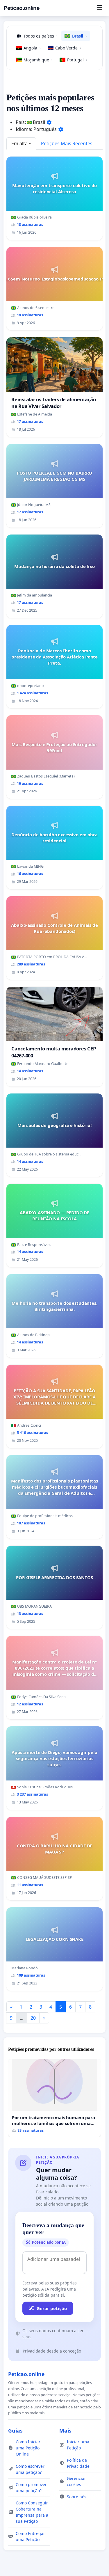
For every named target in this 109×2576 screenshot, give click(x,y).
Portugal (77, 60)
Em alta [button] (19, 143)
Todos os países (41, 36)
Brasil (79, 36)
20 (33, 2018)
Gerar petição (52, 2308)
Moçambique (38, 60)
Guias (15, 2431)
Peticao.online (22, 8)
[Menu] (100, 8)
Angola (32, 48)
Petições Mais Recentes (67, 143)
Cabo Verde (68, 48)
